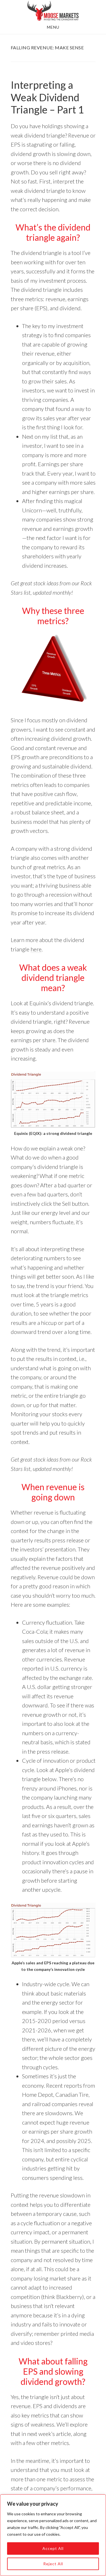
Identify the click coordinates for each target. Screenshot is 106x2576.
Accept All (53, 2548)
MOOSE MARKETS (53, 11)
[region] (53, 2535)
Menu (53, 27)
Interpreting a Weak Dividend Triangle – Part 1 (47, 97)
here (36, 949)
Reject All (53, 2564)
